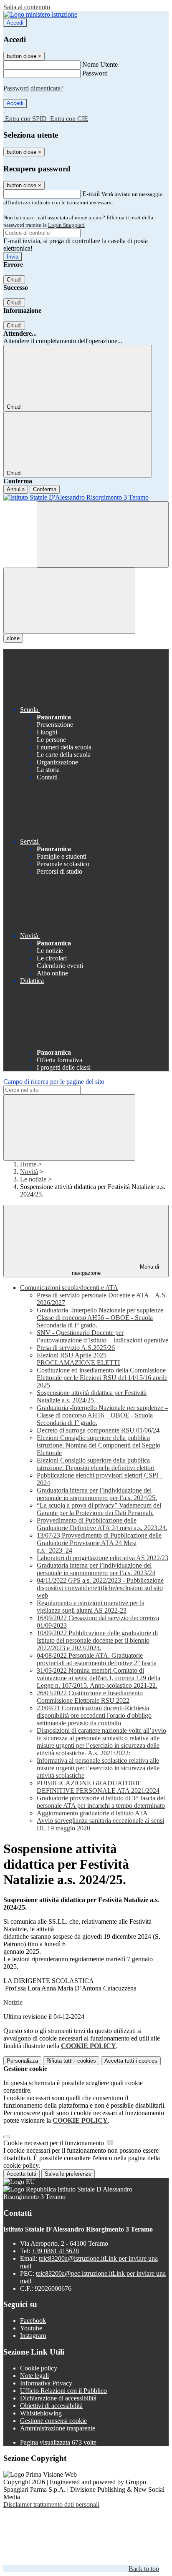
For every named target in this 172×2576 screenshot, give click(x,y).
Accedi (15, 23)
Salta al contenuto (27, 7)
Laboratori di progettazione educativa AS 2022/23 (102, 1558)
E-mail (91, 194)
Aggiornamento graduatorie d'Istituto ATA (92, 1813)
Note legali (34, 2376)
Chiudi (14, 280)
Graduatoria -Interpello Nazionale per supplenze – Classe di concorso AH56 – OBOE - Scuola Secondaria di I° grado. (102, 1318)
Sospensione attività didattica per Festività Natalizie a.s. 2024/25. (92, 1396)
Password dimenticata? (33, 88)
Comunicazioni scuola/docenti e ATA (69, 1288)
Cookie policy (39, 2368)
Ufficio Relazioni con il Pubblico (63, 2391)
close (13, 638)
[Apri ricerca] (103, 534)
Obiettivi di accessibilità (51, 2406)
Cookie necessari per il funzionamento (54, 2143)
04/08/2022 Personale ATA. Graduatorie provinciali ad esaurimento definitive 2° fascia (97, 1659)
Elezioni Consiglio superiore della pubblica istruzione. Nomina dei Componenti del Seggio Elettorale (99, 1445)
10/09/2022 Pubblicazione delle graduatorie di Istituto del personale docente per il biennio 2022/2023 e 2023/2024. (97, 1640)
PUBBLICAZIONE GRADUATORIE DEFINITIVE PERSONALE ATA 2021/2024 (98, 1787)
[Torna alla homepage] (86, 498)
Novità (29, 1172)
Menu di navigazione (116, 1270)
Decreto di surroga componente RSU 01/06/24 (98, 1430)
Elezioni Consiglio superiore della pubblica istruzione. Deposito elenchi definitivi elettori (96, 1464)
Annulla (16, 489)
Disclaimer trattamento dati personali (51, 2504)
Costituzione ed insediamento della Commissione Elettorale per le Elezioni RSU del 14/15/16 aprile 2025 (102, 1378)
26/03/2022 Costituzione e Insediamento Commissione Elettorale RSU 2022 (90, 1697)
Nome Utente (100, 64)
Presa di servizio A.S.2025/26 (76, 1348)
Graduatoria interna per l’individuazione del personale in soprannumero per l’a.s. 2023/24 (96, 1569)
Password (95, 73)
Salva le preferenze (68, 2174)
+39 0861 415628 (55, 2251)
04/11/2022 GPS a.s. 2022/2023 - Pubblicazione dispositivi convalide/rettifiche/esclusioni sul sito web (100, 1588)
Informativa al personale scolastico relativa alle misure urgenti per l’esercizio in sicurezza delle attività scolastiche (98, 1768)
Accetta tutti (131, 2061)
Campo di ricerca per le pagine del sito (54, 1082)
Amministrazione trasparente (58, 2428)
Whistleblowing (41, 2413)
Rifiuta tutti (71, 2061)
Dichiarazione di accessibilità (58, 2398)
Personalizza (22, 2061)
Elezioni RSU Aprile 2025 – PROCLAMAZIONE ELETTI (78, 1359)
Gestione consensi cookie (53, 2421)
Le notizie (33, 1179)
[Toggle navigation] (69, 601)
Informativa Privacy (46, 2383)
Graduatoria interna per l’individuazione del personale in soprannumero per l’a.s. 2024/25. (97, 1494)
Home (28, 1164)
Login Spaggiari (66, 225)
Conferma (45, 489)
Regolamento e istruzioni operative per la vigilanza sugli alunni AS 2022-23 (91, 1607)
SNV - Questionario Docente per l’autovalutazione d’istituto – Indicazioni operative (102, 1336)
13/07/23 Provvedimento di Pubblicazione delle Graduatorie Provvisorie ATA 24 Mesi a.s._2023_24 (99, 1543)
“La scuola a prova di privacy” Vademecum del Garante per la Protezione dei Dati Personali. (99, 1509)
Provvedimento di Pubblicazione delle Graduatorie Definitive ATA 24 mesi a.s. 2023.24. (102, 1524)
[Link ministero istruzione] (40, 14)
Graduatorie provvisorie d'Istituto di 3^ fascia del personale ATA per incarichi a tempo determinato (101, 1802)
